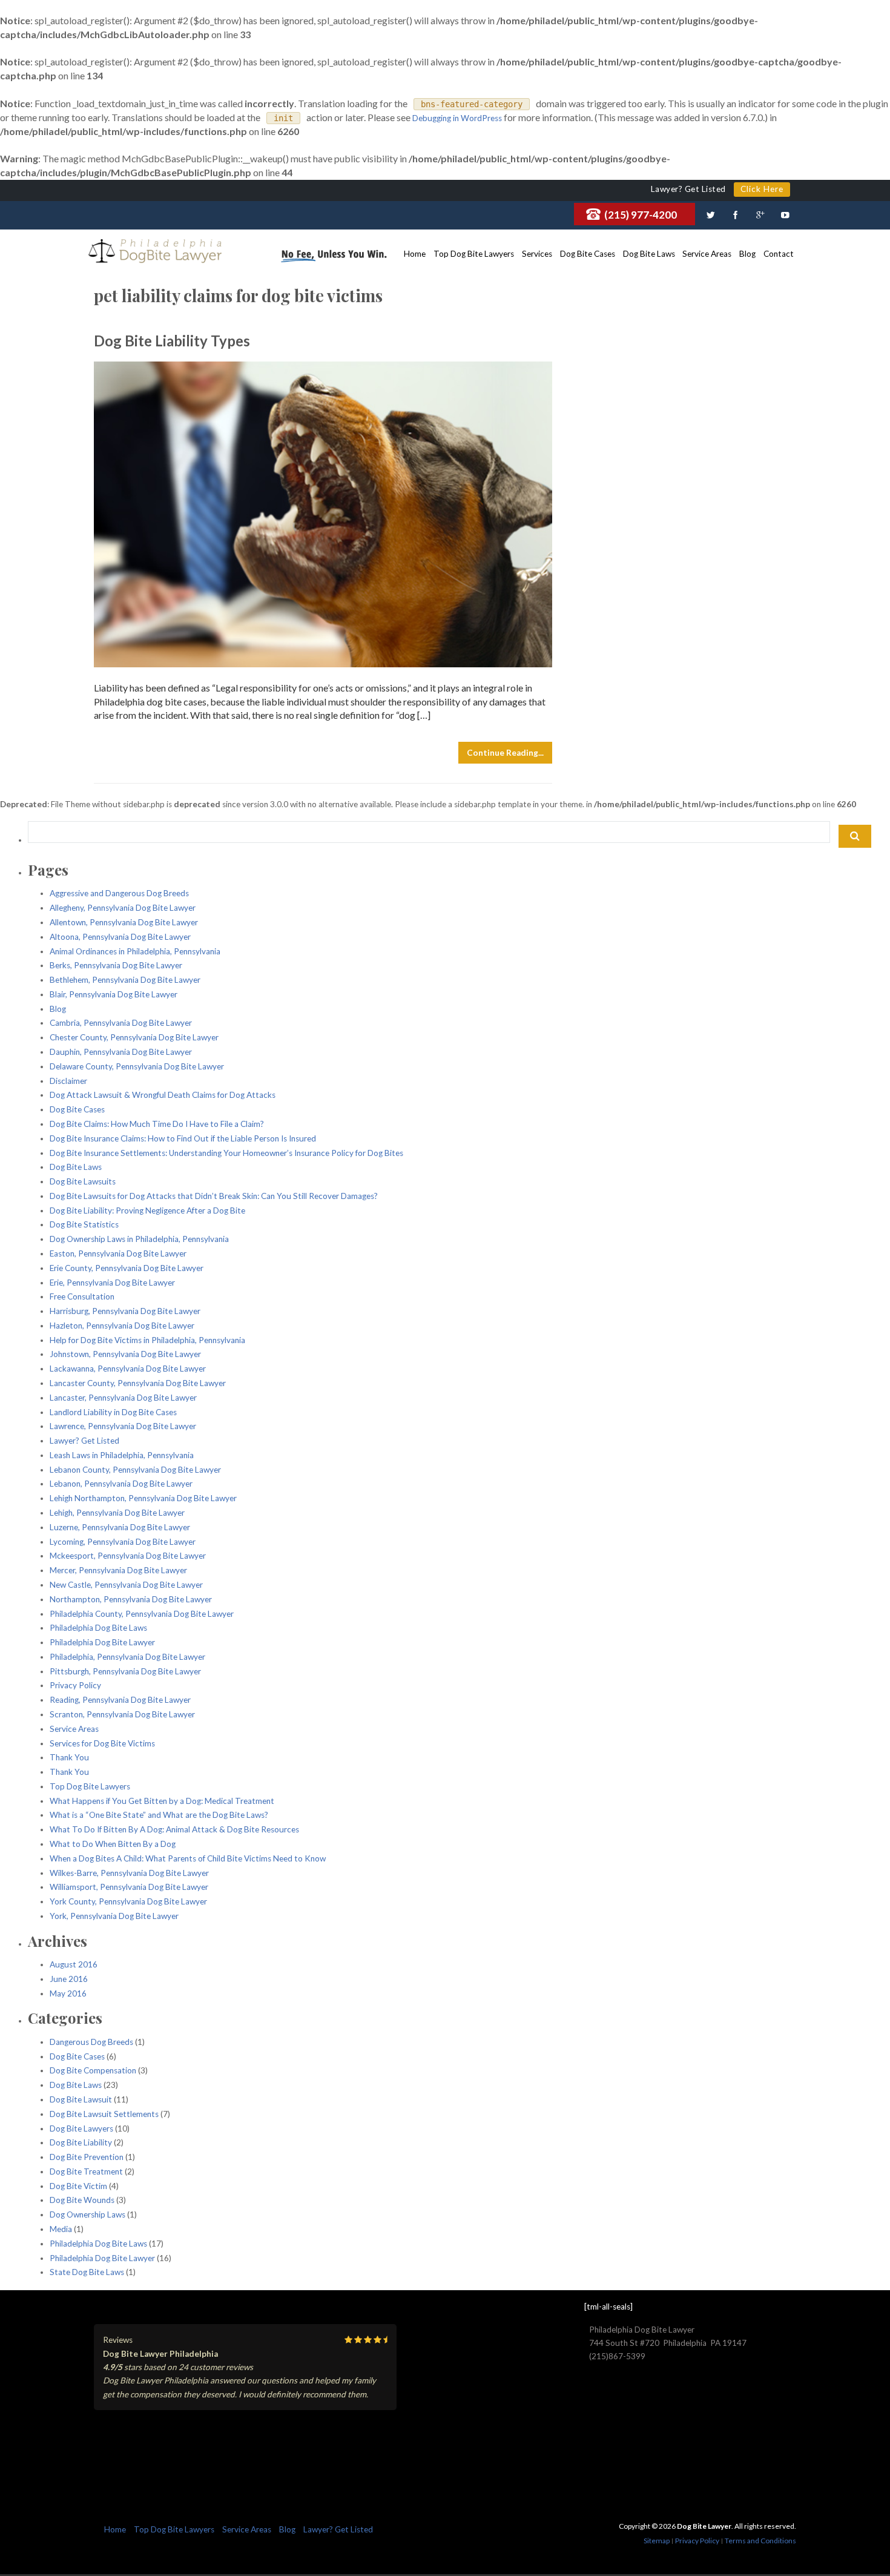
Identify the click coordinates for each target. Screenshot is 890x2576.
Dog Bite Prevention (87, 2157)
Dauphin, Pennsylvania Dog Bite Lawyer (121, 1052)
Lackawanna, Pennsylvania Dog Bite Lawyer (128, 1369)
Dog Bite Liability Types (172, 341)
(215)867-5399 (617, 2356)
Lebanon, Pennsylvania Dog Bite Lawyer (121, 1484)
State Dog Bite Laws (87, 2272)
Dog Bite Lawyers (81, 2129)
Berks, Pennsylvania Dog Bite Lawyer (116, 965)
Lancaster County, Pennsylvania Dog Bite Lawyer (138, 1383)
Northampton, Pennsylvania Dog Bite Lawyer (131, 1599)
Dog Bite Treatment (86, 2171)
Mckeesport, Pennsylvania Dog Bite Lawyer (128, 1556)
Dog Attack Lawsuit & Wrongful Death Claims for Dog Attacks (163, 1095)
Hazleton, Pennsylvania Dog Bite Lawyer (122, 1326)
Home (415, 254)
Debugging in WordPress (457, 118)
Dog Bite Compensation (93, 2070)
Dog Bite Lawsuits (83, 1181)
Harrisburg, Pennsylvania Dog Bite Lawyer (125, 1311)
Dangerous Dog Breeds (91, 2042)
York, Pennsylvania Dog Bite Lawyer (114, 1916)
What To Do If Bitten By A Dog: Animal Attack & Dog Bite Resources (174, 1829)
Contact (779, 254)
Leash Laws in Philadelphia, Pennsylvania (122, 1455)
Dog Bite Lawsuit (81, 2099)
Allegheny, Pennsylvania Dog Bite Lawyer (123, 908)
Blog (747, 254)
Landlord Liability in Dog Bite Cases (113, 1412)
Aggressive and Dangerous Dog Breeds (119, 893)
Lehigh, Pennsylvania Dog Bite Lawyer (117, 1513)
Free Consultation (82, 1296)
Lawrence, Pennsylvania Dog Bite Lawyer (123, 1426)
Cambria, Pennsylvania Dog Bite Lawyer (121, 1023)
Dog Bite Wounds (82, 2200)
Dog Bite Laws (649, 254)
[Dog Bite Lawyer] (155, 252)
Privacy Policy (75, 1685)
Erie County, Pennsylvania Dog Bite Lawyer (127, 1268)
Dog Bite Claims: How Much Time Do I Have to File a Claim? (157, 1124)
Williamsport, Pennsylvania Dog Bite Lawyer (129, 1887)
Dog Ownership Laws (87, 2214)
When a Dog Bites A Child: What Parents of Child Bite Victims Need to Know (188, 1858)
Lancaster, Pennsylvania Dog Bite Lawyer (123, 1398)
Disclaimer (68, 1081)
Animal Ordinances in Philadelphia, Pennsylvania (135, 951)
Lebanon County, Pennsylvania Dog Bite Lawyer (135, 1470)
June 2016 (69, 1979)
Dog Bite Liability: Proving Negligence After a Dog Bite (147, 1210)
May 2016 (68, 1993)
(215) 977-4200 (641, 215)
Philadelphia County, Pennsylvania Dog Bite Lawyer (142, 1614)
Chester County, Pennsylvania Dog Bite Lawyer (134, 1037)
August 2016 (74, 1964)
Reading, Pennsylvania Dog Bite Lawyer (120, 1700)
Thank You (69, 1757)
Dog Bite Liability (81, 2142)
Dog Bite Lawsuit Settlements (104, 2114)
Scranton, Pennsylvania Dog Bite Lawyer (122, 1714)
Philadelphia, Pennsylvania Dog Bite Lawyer (127, 1657)
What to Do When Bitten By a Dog (113, 1844)
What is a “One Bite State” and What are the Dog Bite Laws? (159, 1815)
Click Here (762, 189)
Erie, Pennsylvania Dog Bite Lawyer (112, 1283)
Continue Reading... (505, 753)
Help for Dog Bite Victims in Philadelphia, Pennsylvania (147, 1340)
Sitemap (657, 2541)
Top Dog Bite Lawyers (474, 254)
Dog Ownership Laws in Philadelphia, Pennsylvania (139, 1239)
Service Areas (707, 254)
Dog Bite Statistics (84, 1224)
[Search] (855, 836)
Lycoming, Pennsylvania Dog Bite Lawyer (123, 1542)
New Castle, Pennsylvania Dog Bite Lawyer (126, 1585)
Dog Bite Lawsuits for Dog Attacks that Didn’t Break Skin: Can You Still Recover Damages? (214, 1196)
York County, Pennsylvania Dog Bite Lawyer (128, 1901)
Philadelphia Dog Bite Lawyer (102, 1642)
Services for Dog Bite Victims (102, 1743)
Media (61, 2229)
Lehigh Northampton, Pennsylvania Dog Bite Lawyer (143, 1498)
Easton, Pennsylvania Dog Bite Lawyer (118, 1253)
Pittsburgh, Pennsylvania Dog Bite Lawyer (125, 1671)
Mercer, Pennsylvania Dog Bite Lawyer (118, 1570)
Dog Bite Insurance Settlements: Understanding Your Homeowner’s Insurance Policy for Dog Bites (226, 1153)
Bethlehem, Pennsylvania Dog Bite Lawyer (125, 980)
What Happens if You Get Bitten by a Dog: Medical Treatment (162, 1801)
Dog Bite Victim (78, 2186)
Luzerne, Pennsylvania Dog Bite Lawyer (120, 1527)
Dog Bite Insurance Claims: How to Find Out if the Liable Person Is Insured (183, 1138)
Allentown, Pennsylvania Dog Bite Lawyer (124, 922)
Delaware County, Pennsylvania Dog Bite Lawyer (137, 1066)
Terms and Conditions (760, 2541)
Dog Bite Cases (588, 254)
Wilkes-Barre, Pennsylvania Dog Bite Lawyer (129, 1873)
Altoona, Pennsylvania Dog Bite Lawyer (120, 937)
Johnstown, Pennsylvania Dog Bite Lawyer (125, 1354)
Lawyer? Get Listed (84, 1441)
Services (537, 254)
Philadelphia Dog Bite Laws (98, 1628)
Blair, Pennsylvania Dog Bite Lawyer (114, 994)
